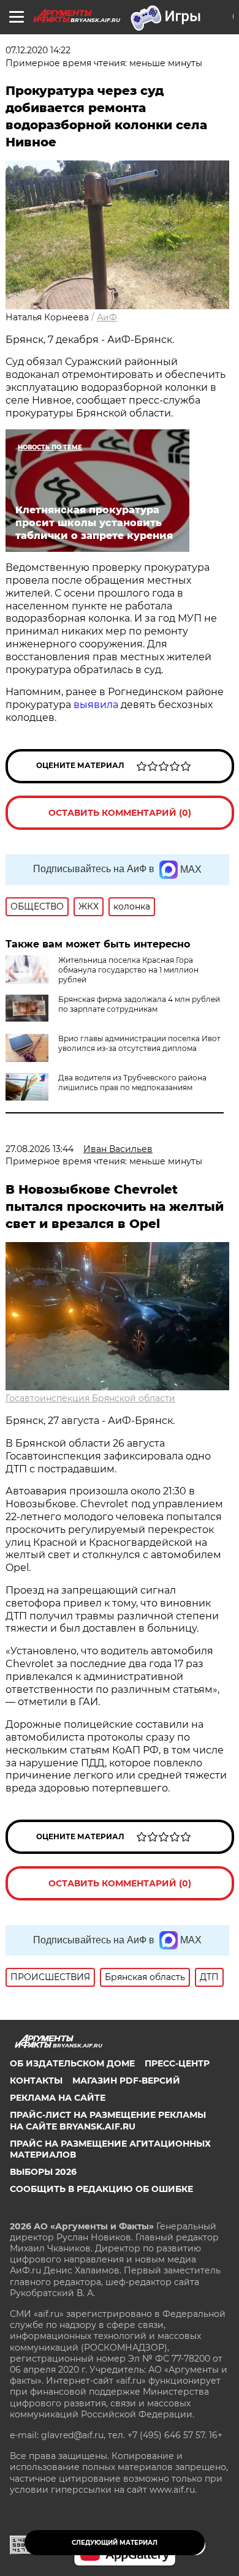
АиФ (107, 317)
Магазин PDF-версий (126, 2081)
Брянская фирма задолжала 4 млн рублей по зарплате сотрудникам (139, 1004)
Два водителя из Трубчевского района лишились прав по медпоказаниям (132, 1083)
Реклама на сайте (58, 2098)
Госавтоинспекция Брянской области (90, 1398)
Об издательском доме (72, 2063)
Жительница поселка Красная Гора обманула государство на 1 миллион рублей (128, 970)
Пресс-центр (177, 2063)
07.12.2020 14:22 (38, 50)
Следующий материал (115, 2543)
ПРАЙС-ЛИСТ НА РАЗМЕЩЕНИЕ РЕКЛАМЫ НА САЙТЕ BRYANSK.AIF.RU (108, 2120)
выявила (96, 705)
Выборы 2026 (43, 2172)
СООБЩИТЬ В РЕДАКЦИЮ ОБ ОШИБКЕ (101, 2189)
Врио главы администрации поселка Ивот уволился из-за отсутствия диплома (139, 1043)
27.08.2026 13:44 (40, 1149)
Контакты (36, 2081)
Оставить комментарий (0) (120, 813)
